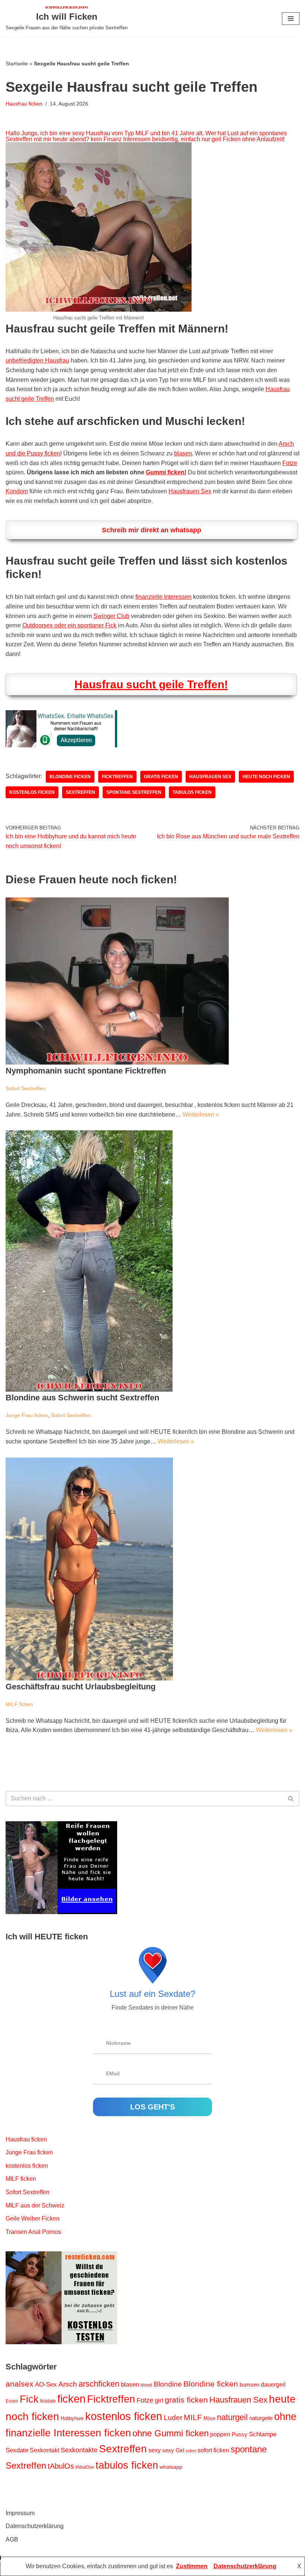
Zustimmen (192, 2566)
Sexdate (17, 2450)
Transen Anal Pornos (33, 2232)
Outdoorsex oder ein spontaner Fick (69, 625)
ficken (71, 2399)
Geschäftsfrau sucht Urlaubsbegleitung (81, 1687)
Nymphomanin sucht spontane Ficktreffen (86, 1071)
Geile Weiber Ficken (33, 2218)
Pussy (240, 2434)
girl (159, 2400)
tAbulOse (85, 2467)
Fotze (290, 463)
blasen (183, 453)
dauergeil (273, 2385)
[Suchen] (291, 1799)
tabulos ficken (192, 792)
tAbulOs (61, 2466)
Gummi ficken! (166, 472)
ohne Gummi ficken (171, 2433)
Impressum (20, 2513)
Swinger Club (111, 616)
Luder (173, 2418)
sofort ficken (213, 2450)
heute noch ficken (266, 777)
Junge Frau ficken (27, 1415)
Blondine (168, 2384)
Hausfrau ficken (24, 104)
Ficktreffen (117, 777)
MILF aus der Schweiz (35, 2205)
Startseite (17, 64)
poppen (220, 2434)
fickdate (48, 2401)
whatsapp (171, 2467)
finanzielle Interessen (163, 597)
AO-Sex (46, 2384)
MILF (193, 2417)
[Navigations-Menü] (291, 19)
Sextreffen (81, 792)
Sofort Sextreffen (25, 1088)
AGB (12, 2539)
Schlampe (263, 2434)
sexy (155, 2450)
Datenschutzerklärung (35, 2526)
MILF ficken (19, 1704)
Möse (209, 2418)
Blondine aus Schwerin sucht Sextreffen (82, 1398)
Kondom (17, 491)
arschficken (99, 2384)
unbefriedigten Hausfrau (37, 360)
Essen (12, 2401)
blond (146, 2385)
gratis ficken (161, 777)
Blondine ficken (70, 777)
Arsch (68, 2384)
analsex (20, 2384)
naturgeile (261, 2418)
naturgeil (232, 2417)
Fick (29, 2399)
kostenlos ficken (32, 792)
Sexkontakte (79, 2450)
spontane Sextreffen (134, 792)
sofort (191, 2451)
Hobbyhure (72, 2418)
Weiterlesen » (201, 1115)
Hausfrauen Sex (190, 491)
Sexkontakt (44, 2450)
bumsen (249, 2385)
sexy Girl (173, 2450)
